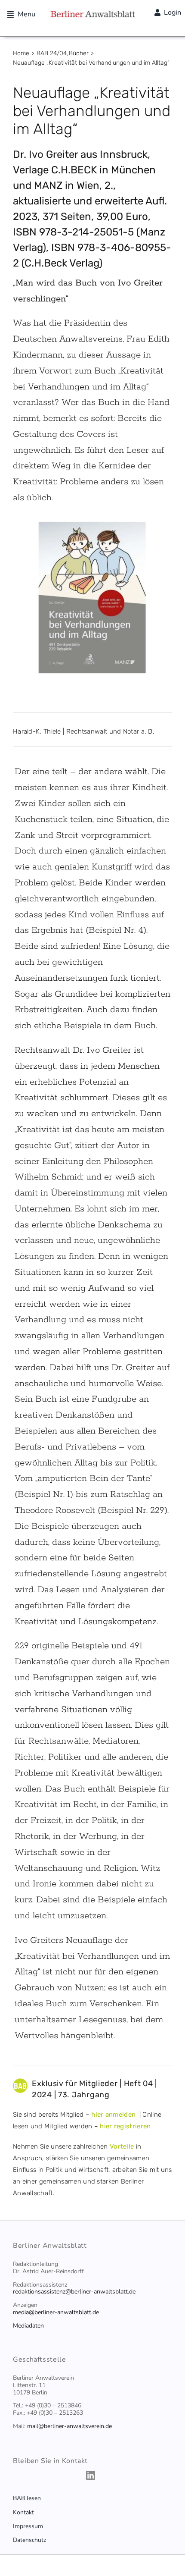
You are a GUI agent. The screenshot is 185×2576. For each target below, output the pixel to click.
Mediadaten (28, 2326)
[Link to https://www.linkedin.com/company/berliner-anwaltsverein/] (91, 2475)
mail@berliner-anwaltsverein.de (69, 2426)
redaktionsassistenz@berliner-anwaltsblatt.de (74, 2292)
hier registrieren (125, 2126)
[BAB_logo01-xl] (92, 14)
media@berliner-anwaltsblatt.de (56, 2312)
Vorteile (122, 2146)
